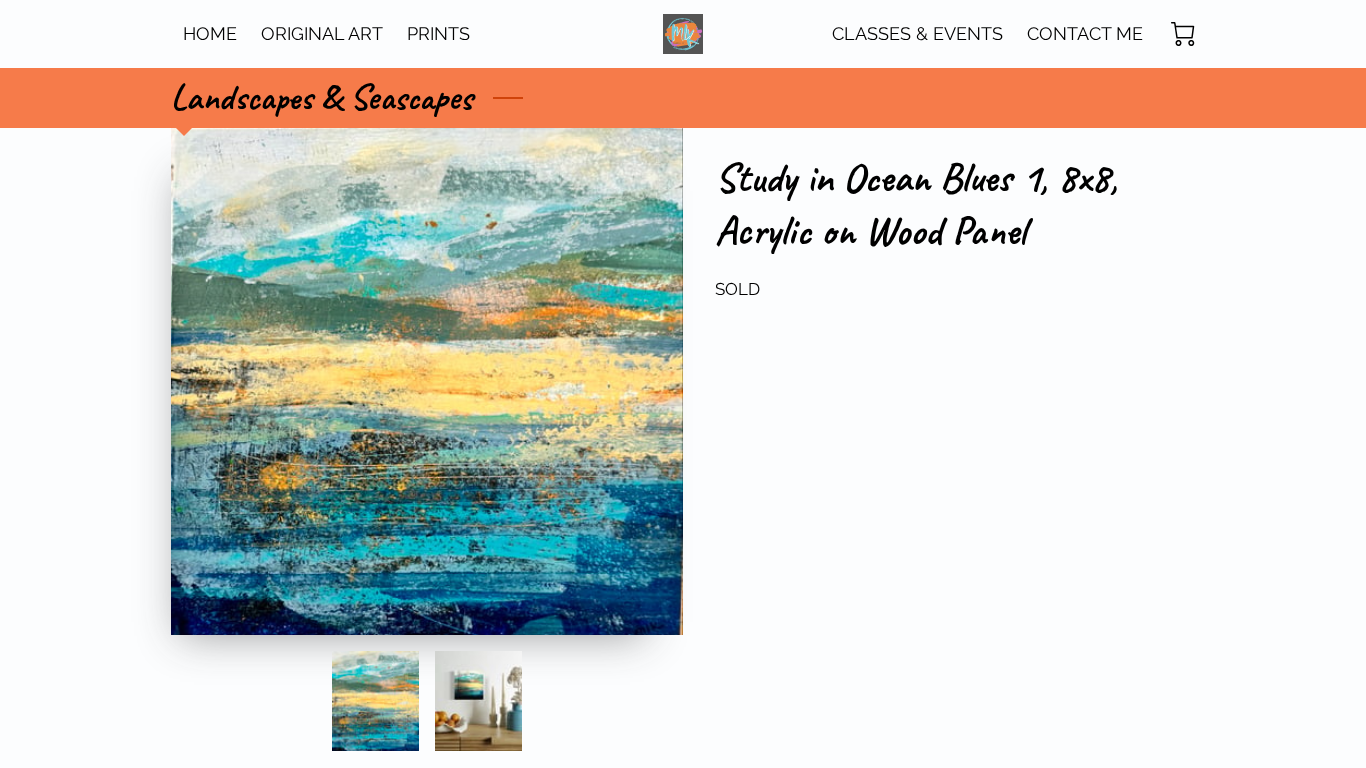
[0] (1183, 34)
